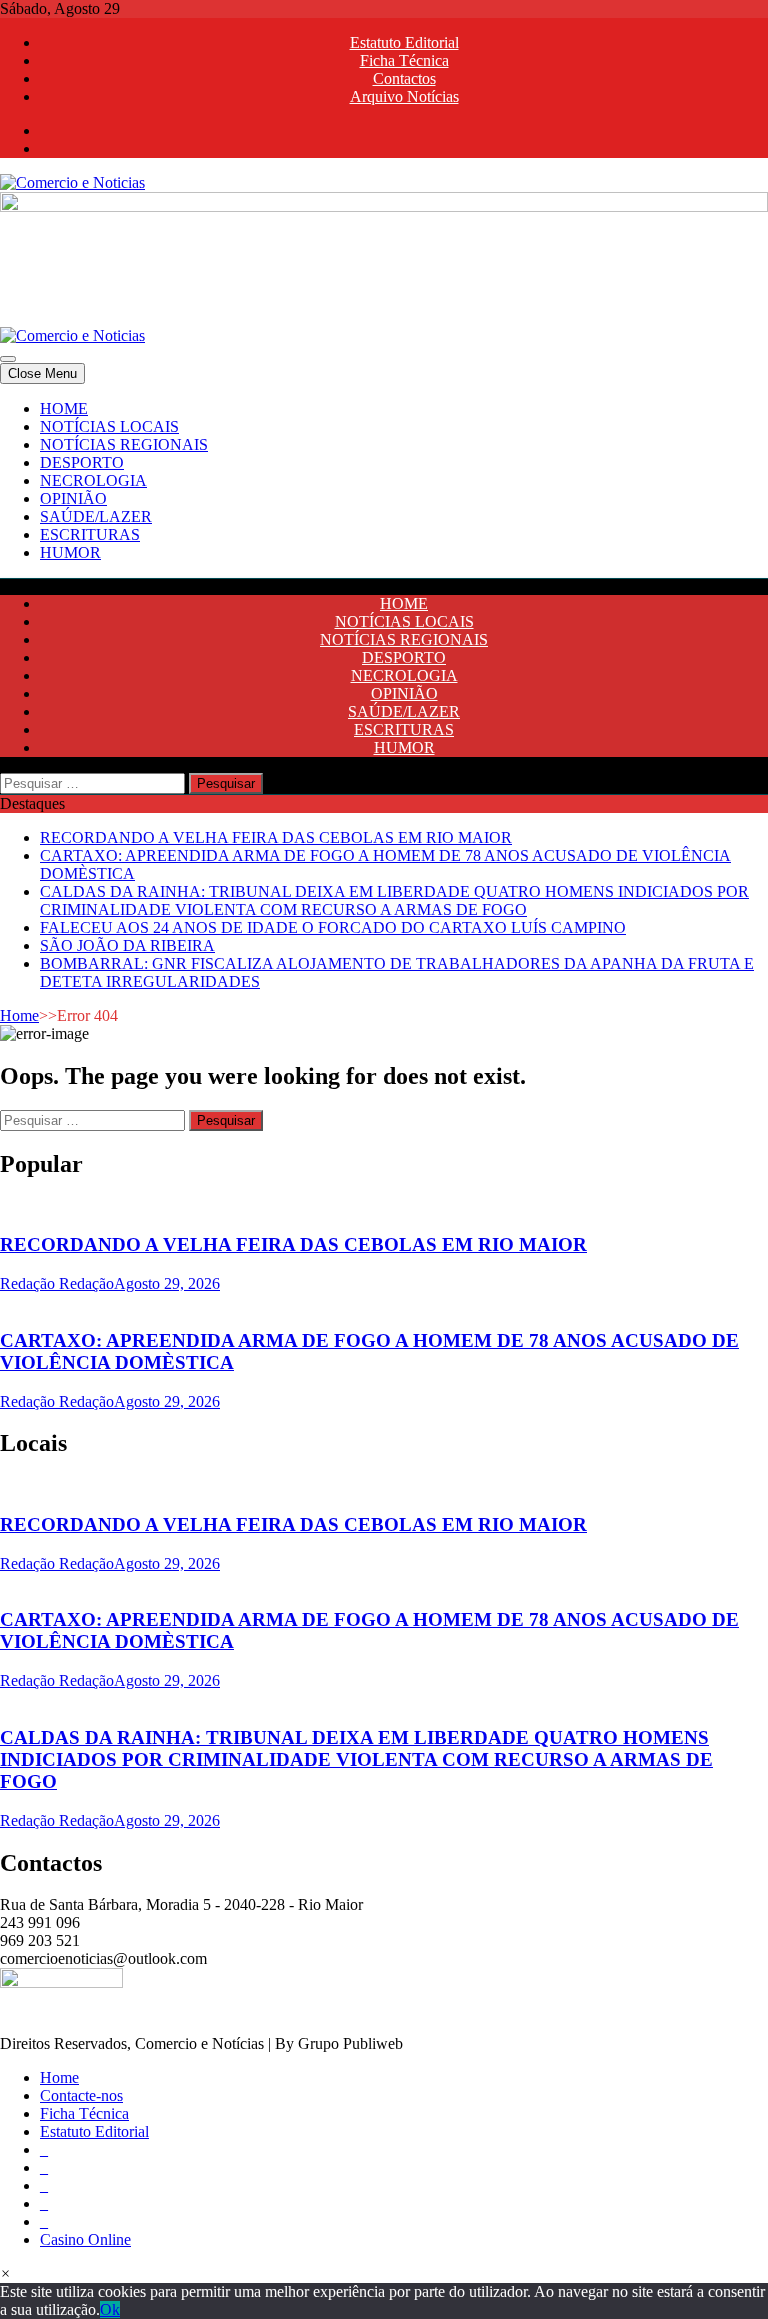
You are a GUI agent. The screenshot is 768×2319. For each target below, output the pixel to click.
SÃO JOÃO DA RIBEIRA (127, 945)
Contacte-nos (81, 2095)
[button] (5, 2273)
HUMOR (70, 552)
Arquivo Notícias (404, 96)
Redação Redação (57, 1283)
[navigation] (384, 481)
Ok (110, 2309)
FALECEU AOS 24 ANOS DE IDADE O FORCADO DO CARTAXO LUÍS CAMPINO (333, 927)
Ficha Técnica (404, 60)
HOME (64, 408)
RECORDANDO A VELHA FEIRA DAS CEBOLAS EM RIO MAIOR (276, 837)
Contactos (404, 78)
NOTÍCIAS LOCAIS (109, 426)
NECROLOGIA (93, 480)
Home (19, 1015)
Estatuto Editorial (404, 42)
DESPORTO (82, 462)
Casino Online (85, 2239)
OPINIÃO (73, 498)
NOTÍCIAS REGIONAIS (124, 444)
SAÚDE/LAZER (96, 516)
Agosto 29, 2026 (167, 1283)
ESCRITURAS (90, 534)
